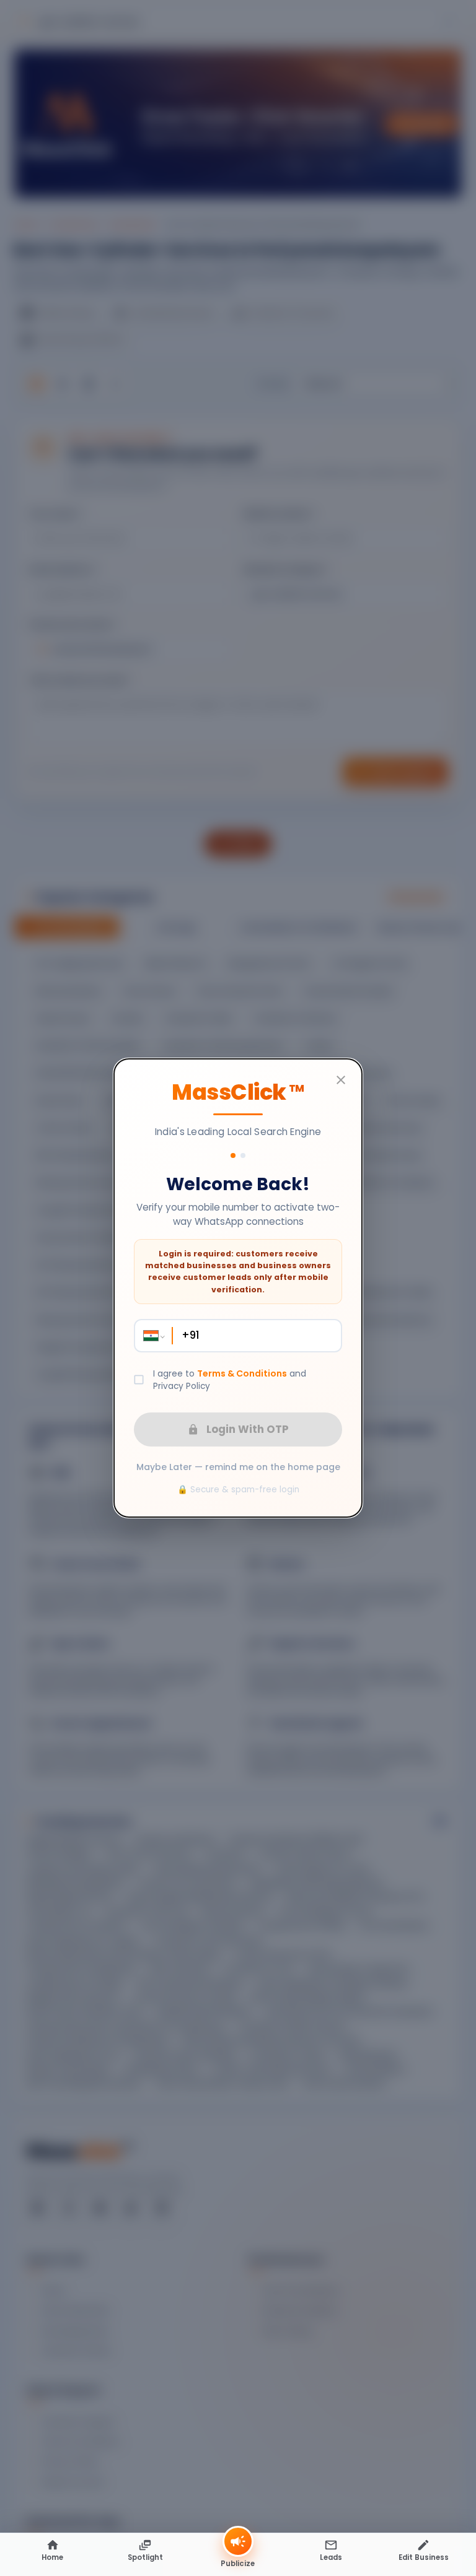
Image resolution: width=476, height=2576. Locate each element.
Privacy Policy (182, 1386)
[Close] (341, 1080)
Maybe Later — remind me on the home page (238, 1467)
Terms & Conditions (242, 1373)
